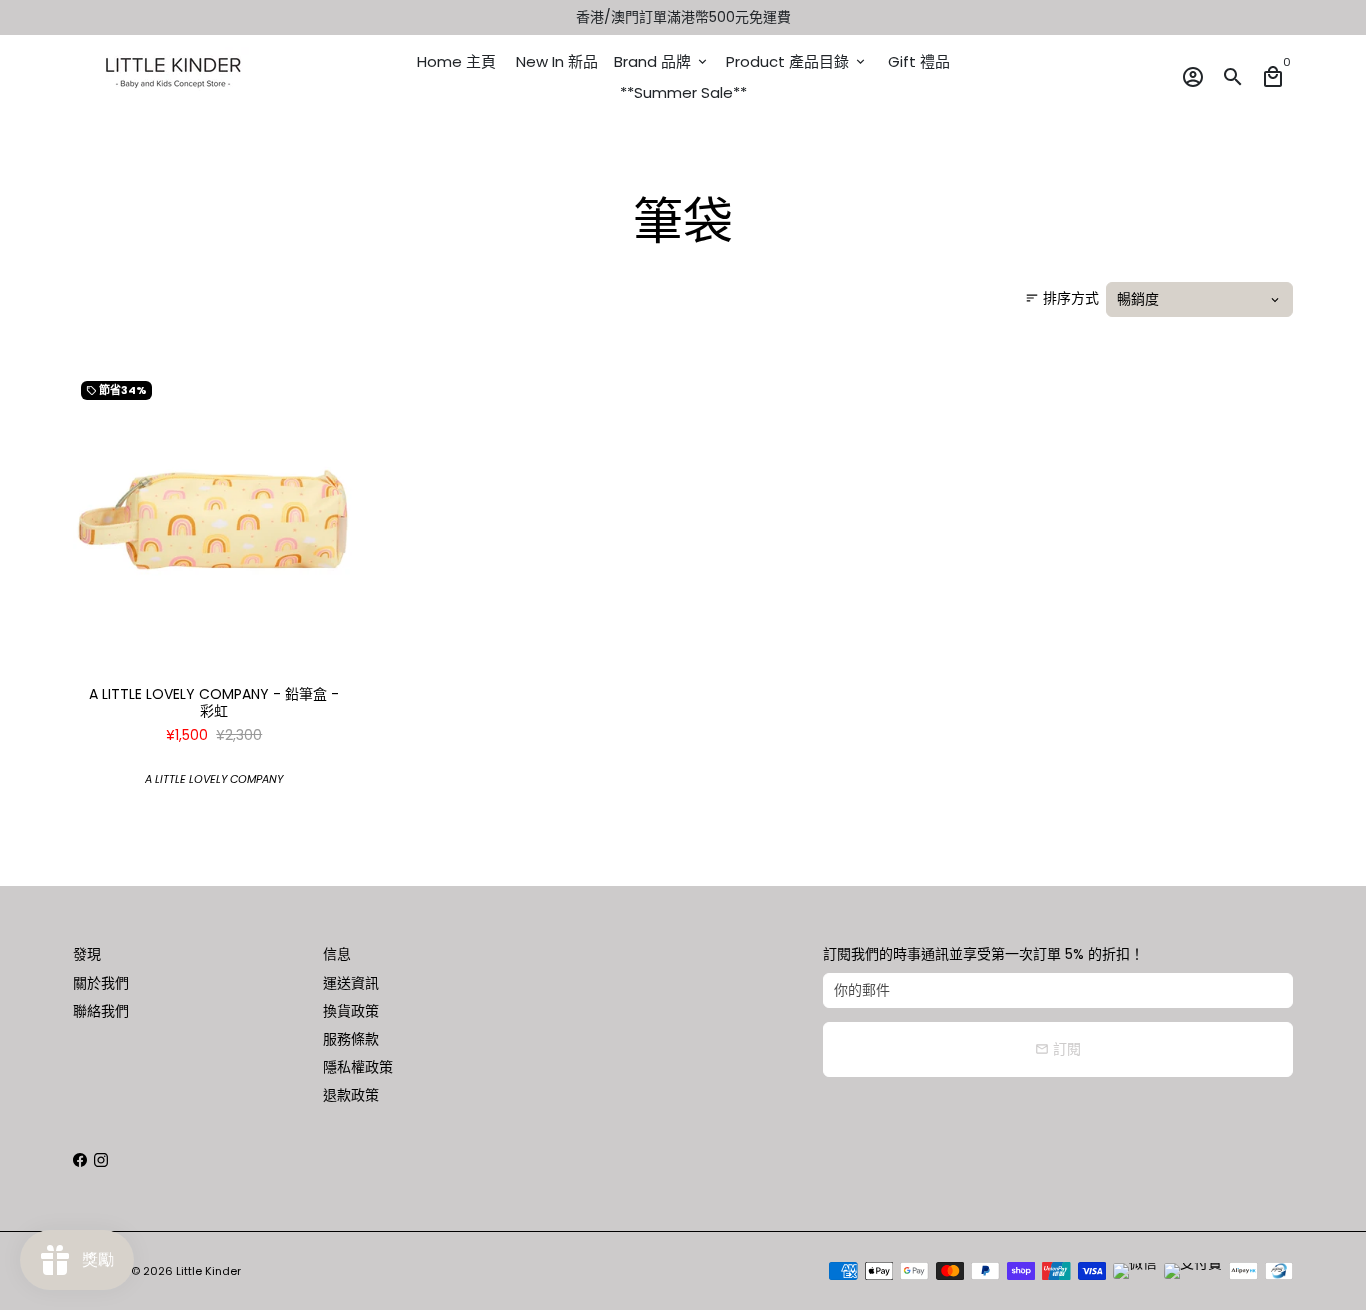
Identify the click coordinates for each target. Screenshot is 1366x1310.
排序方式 (1062, 298)
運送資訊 (351, 983)
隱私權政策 (358, 1067)
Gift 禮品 (919, 61)
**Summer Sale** (683, 92)
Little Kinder (208, 1271)
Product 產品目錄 (797, 61)
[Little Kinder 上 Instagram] (101, 1160)
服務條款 (351, 1039)
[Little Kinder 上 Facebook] (80, 1160)
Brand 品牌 (662, 61)
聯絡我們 (101, 1011)
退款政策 (351, 1095)
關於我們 (101, 983)
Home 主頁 (456, 61)
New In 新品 (557, 61)
